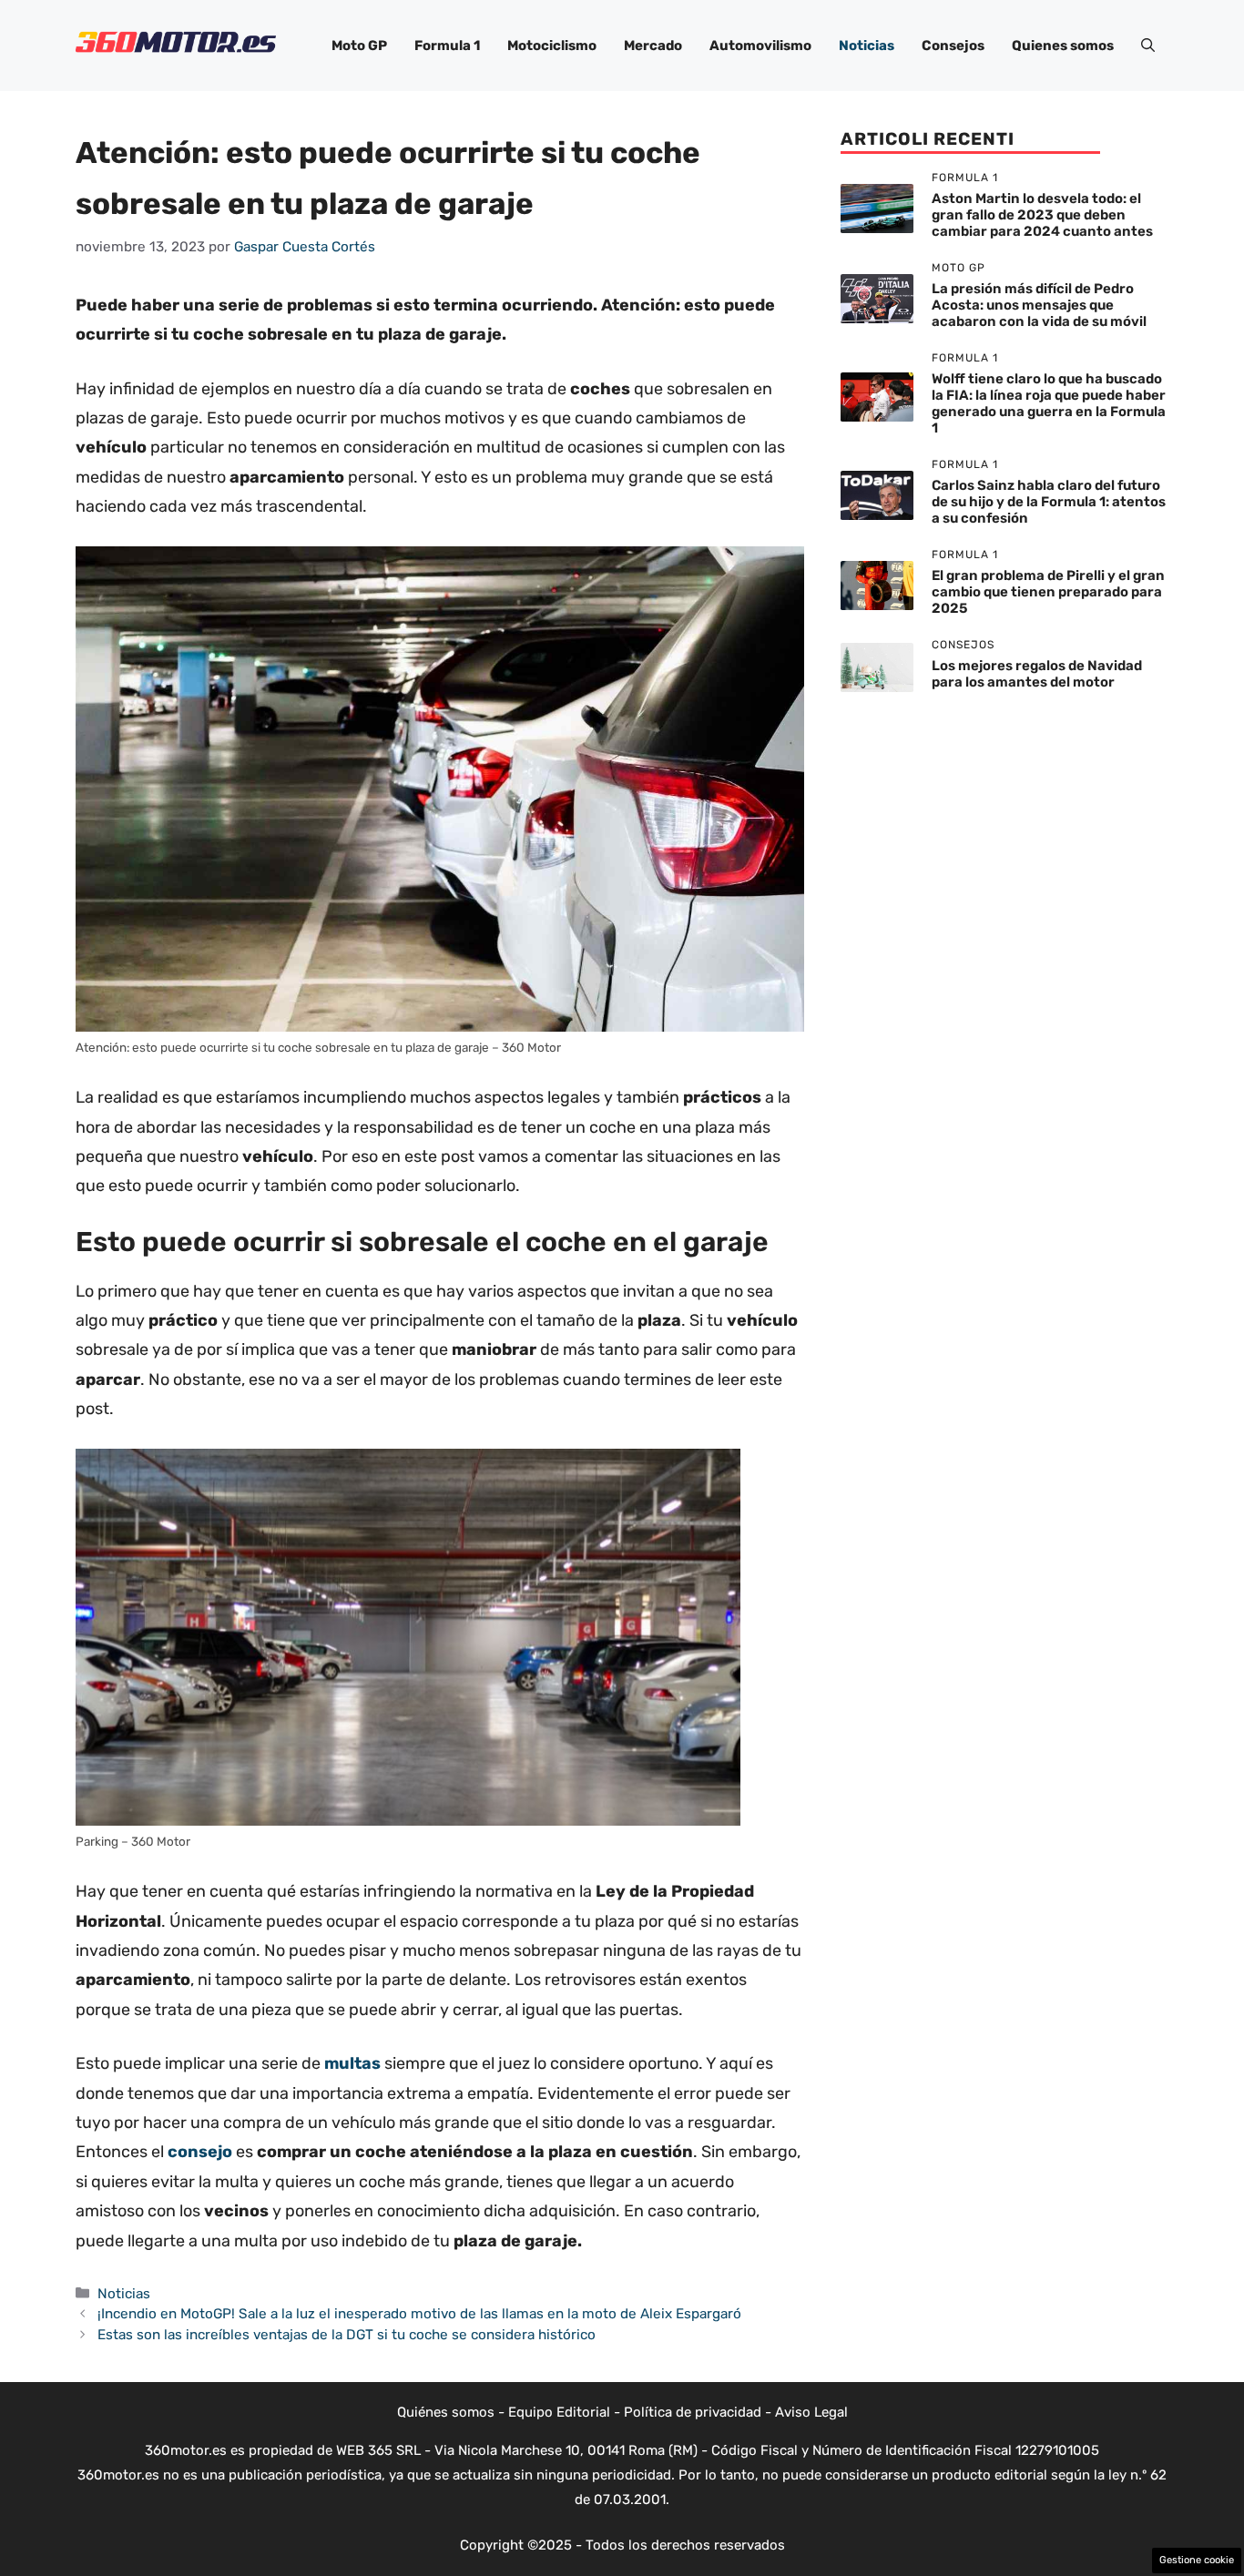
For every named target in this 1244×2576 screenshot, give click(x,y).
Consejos (953, 46)
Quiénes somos (446, 2412)
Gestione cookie (1197, 2560)
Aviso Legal (811, 2412)
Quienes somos (1063, 46)
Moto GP (359, 46)
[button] (1148, 46)
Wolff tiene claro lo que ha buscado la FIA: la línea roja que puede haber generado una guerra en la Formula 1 (1049, 404)
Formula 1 (447, 46)
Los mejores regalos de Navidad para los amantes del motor (1037, 675)
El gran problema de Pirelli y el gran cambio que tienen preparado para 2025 (1048, 593)
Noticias (867, 46)
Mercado (653, 46)
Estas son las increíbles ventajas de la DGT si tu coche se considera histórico (347, 2335)
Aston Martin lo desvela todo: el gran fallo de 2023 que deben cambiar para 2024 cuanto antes (1042, 216)
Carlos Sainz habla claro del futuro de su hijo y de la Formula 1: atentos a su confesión (1049, 503)
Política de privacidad (693, 2412)
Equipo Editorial (559, 2412)
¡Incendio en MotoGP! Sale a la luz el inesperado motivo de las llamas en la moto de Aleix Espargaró (419, 2314)
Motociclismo (552, 46)
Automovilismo (760, 46)
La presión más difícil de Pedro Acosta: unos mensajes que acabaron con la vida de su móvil (1039, 306)
